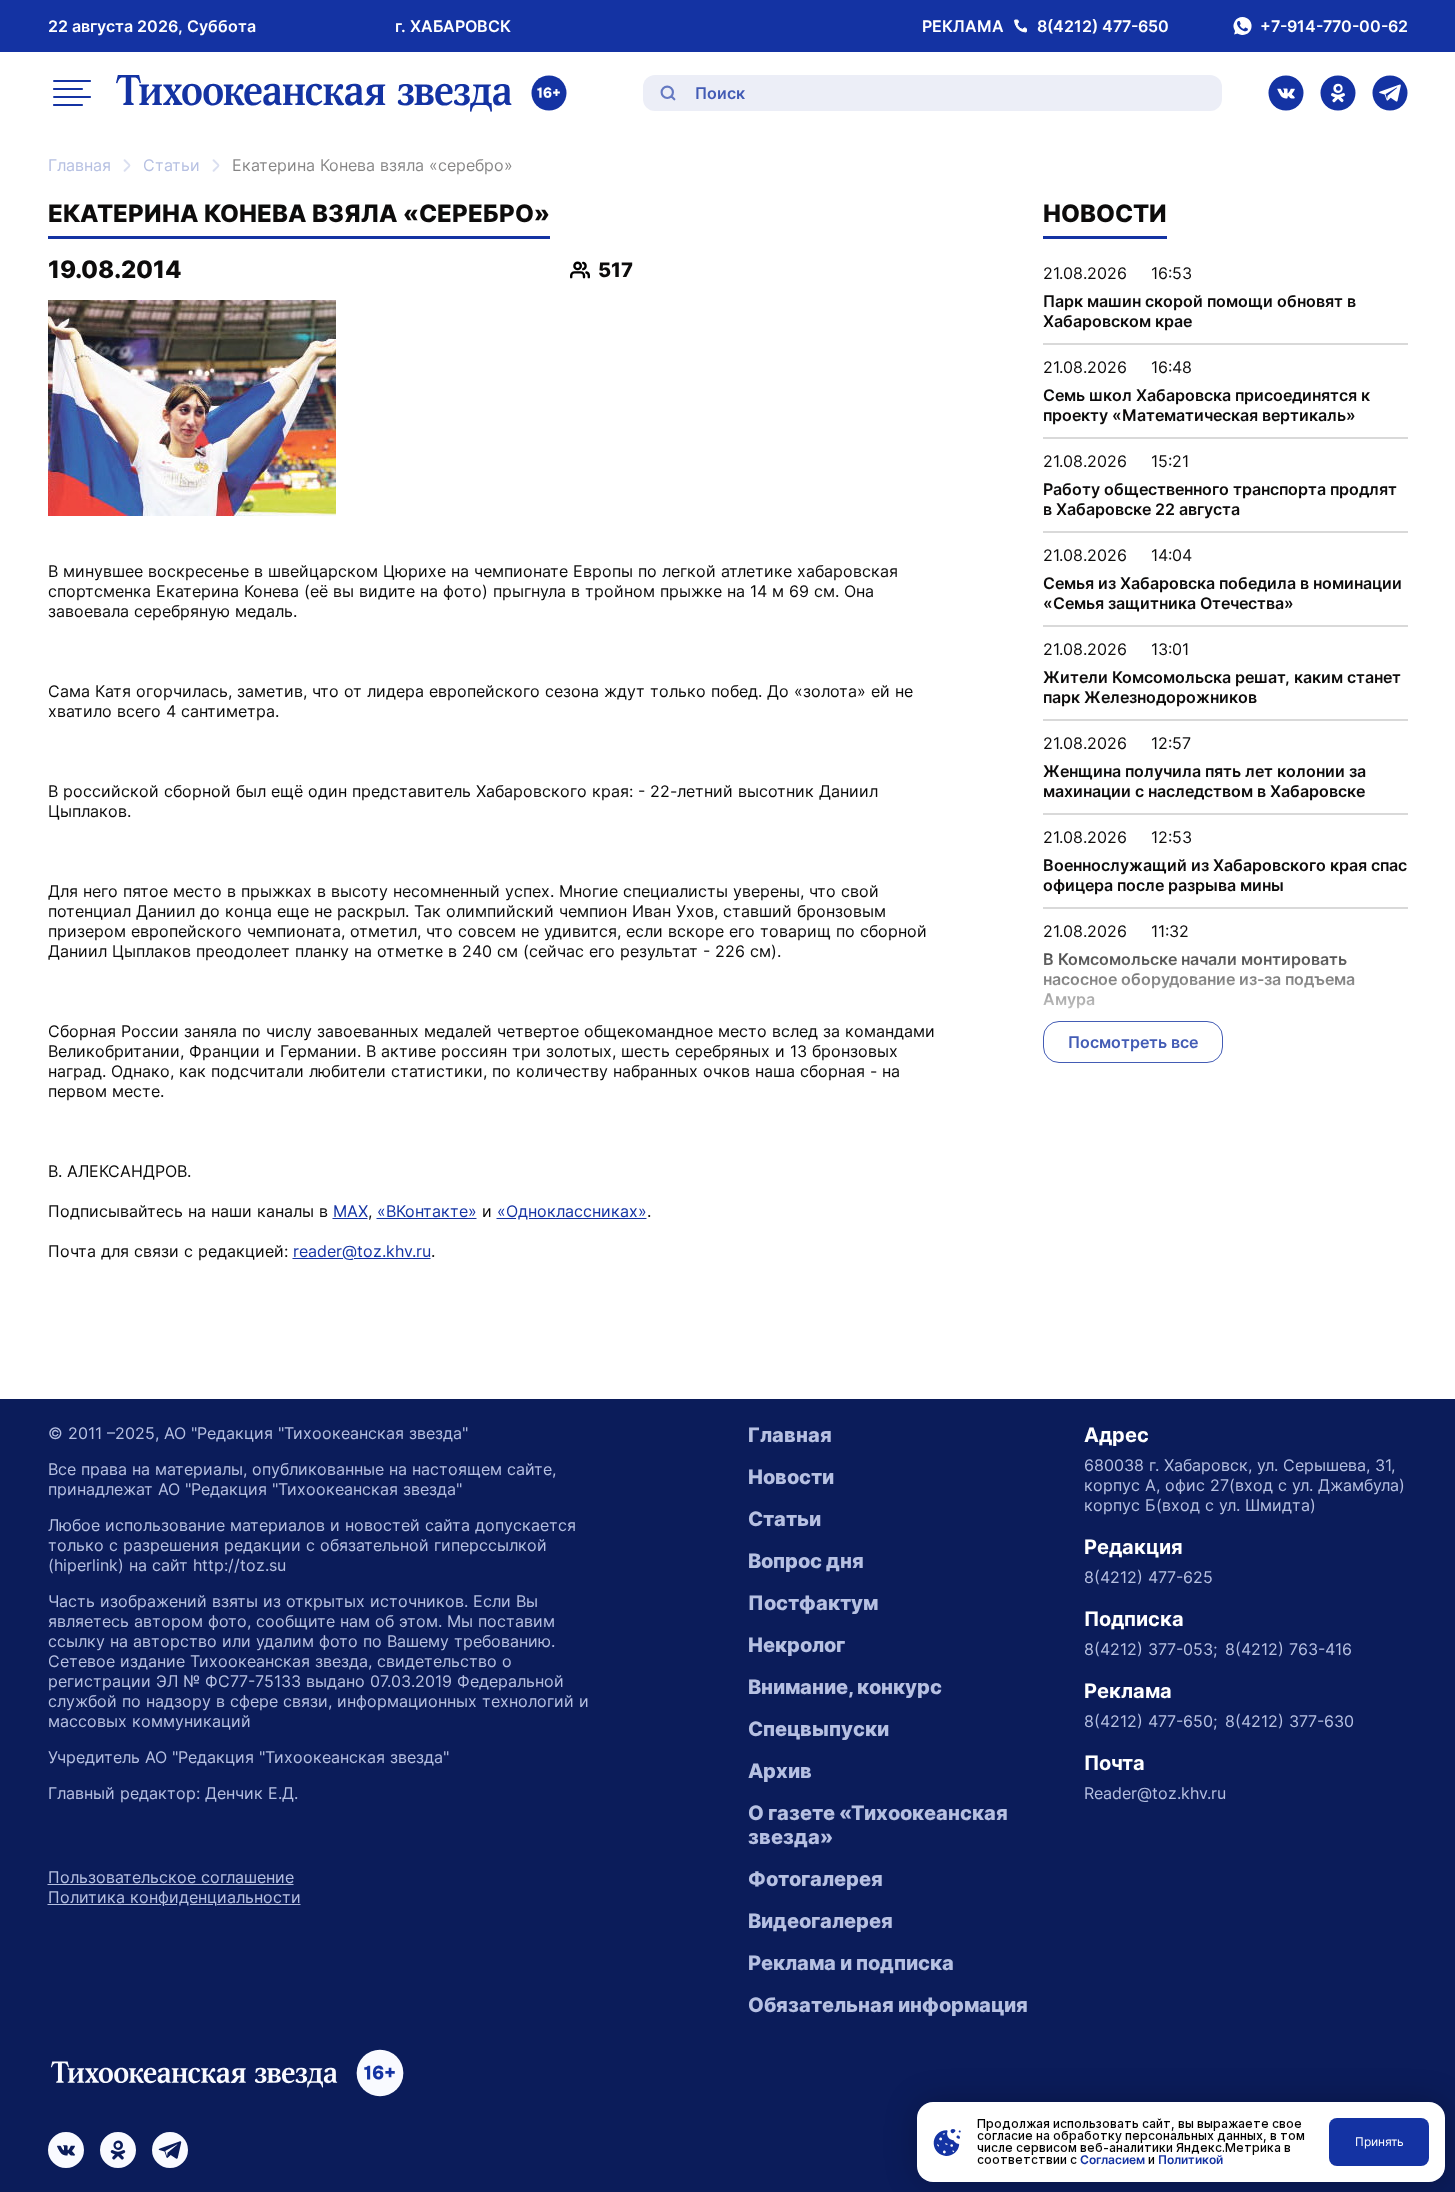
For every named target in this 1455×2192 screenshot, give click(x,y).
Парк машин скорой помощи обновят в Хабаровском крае (1199, 311)
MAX (350, 1211)
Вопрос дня (806, 1561)
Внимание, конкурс (845, 1687)
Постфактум (813, 1603)
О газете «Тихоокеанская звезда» (878, 1825)
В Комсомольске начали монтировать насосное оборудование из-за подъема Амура (1199, 979)
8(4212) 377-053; (1150, 1649)
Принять (1379, 2141)
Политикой (1190, 2159)
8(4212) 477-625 (1148, 1577)
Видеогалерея (820, 1921)
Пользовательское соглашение (171, 1877)
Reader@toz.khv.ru (1155, 1793)
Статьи (171, 165)
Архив (780, 1771)
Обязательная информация (888, 2005)
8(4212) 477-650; (1150, 1721)
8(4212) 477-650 (1103, 26)
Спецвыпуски (818, 1729)
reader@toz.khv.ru (362, 1251)
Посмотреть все (1133, 1042)
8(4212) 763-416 (1288, 1649)
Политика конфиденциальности (174, 1897)
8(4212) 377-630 (1289, 1721)
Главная (79, 165)
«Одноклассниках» (572, 1211)
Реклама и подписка (851, 1963)
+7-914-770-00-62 (1334, 26)
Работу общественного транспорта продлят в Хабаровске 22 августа (1220, 499)
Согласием (1112, 2159)
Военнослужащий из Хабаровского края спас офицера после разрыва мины (1225, 875)
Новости (791, 1477)
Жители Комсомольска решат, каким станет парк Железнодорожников (1222, 687)
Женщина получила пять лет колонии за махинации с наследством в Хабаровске (1204, 781)
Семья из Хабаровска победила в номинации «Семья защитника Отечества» (1222, 593)
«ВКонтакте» (427, 1211)
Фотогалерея (815, 1879)
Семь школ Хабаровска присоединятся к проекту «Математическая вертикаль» (1206, 405)
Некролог (796, 1645)
